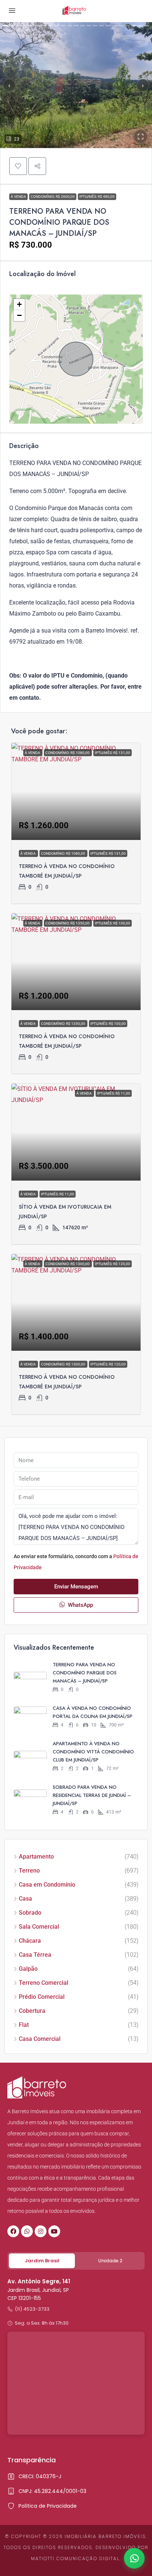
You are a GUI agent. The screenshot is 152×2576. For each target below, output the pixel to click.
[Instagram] (41, 2231)
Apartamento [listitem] (36, 1857)
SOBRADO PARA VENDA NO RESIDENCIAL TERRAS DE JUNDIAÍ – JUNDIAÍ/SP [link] (92, 1795)
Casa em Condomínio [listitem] (47, 1885)
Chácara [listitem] (30, 1941)
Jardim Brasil (42, 2261)
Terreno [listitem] (29, 1871)
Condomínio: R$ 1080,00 (63, 853)
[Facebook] (13, 2231)
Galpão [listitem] (28, 1969)
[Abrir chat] (134, 2558)
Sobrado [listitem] (30, 1913)
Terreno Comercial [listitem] (44, 1983)
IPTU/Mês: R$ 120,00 (108, 1364)
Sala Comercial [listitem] (39, 1927)
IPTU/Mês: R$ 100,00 (108, 1024)
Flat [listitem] (24, 2025)
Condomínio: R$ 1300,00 (63, 1364)
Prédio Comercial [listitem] (42, 1997)
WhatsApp (80, 1605)
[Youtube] (54, 2231)
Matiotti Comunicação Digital (75, 2558)
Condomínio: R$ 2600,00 (53, 197)
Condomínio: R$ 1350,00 (63, 1024)
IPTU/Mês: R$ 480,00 (97, 197)
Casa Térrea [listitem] (35, 1955)
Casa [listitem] (25, 1899)
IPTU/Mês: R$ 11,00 (58, 1194)
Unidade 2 (110, 2261)
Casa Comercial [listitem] (40, 2039)
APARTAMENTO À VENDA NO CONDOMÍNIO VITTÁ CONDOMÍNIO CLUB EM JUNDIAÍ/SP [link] (93, 1752)
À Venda (18, 197)
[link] (76, 791)
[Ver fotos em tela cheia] (141, 137)
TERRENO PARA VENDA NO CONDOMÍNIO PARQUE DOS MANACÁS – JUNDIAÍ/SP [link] (85, 1673)
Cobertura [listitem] (32, 2011)
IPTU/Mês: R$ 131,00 (108, 853)
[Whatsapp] (27, 2231)
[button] (18, 166)
